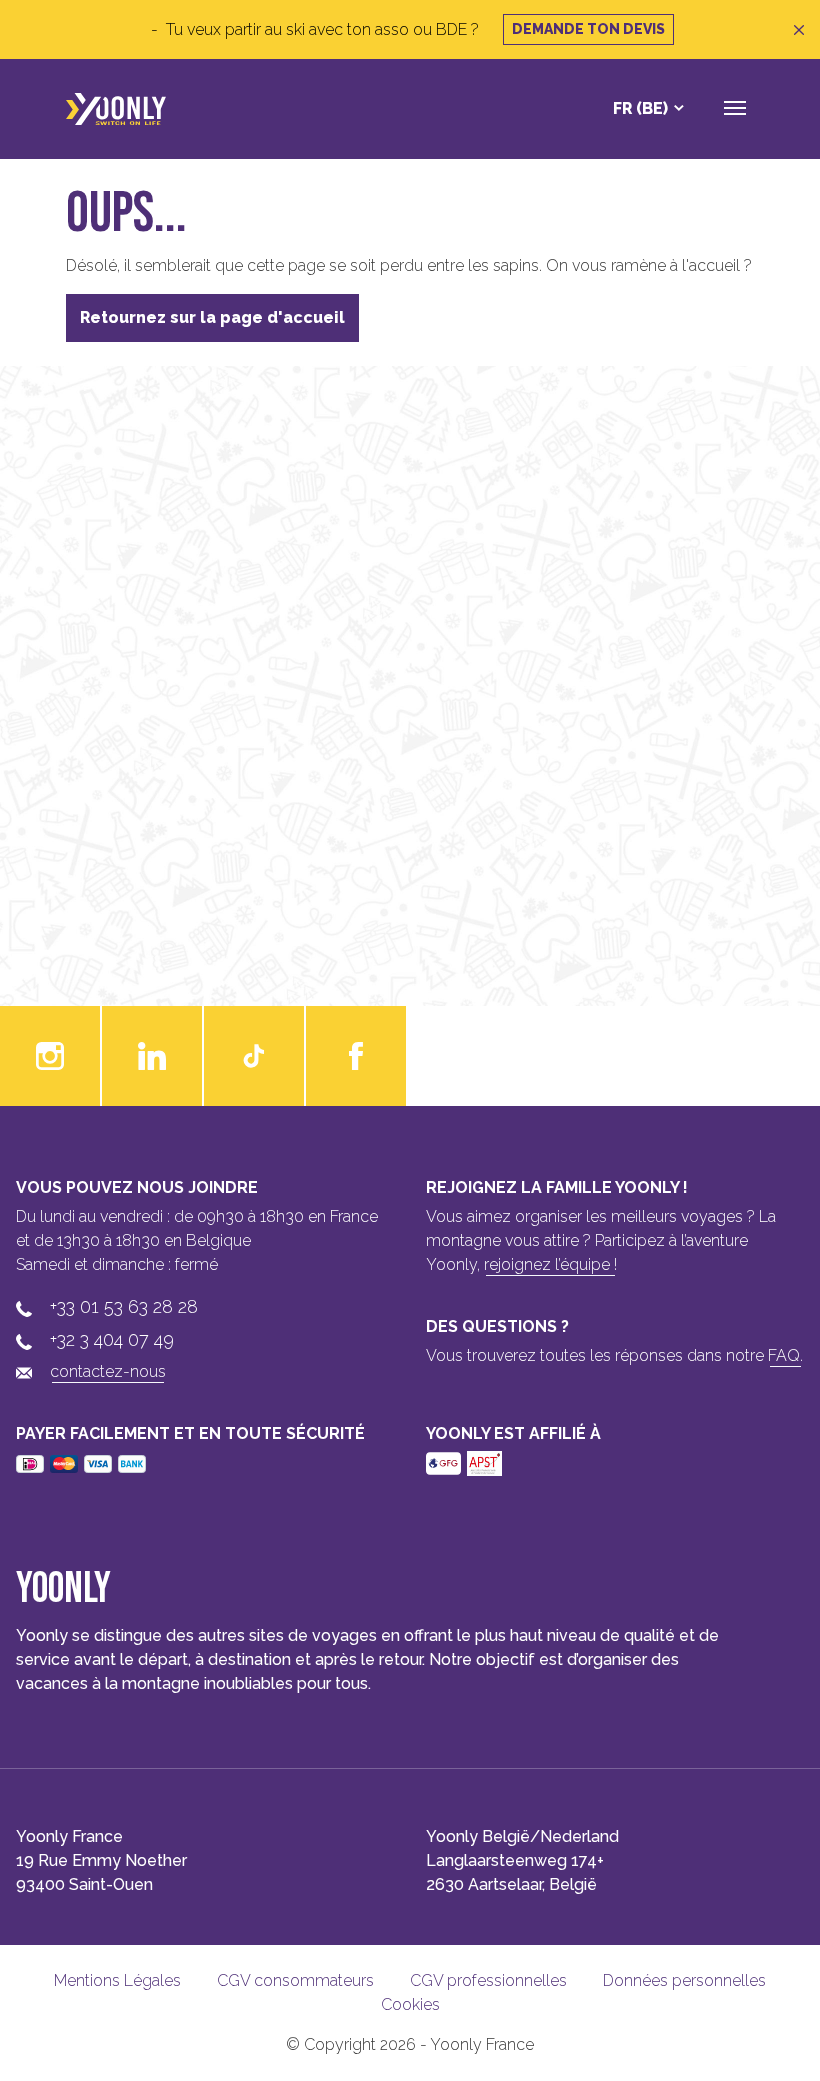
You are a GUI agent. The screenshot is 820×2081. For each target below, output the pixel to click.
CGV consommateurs (295, 1980)
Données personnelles (684, 1980)
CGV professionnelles (488, 1980)
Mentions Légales (117, 1980)
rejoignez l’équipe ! (550, 1264)
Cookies (410, 2004)
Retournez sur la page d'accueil (212, 317)
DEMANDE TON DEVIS (588, 29)
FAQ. (785, 1355)
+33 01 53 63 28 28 (124, 1306)
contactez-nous (108, 1371)
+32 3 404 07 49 (112, 1339)
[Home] (116, 109)
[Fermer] (799, 30)
